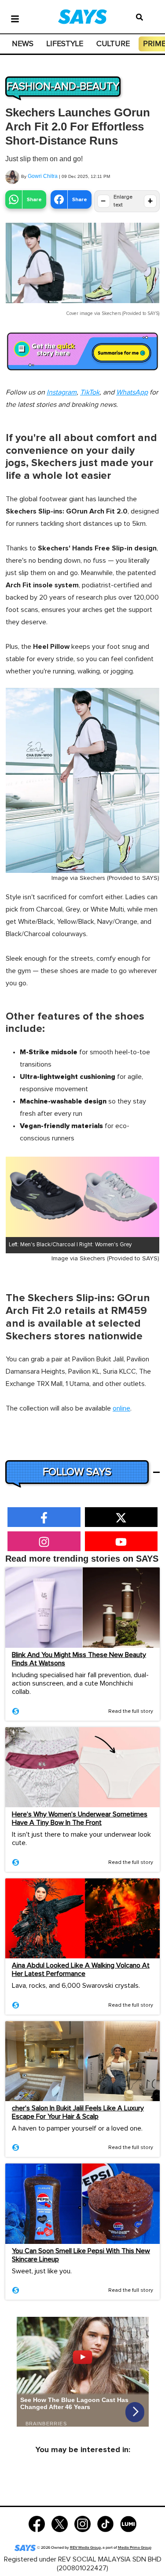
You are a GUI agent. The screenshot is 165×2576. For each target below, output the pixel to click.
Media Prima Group (135, 2548)
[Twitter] (60, 2523)
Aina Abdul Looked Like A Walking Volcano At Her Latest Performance (81, 1970)
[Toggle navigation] (15, 18)
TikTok (90, 392)
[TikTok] (105, 2523)
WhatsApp (132, 392)
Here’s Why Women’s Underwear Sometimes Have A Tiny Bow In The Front (80, 1818)
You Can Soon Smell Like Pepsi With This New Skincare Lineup (81, 2255)
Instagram (62, 392)
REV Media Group (85, 2548)
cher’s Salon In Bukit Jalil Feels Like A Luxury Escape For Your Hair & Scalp (78, 2112)
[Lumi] (128, 2523)
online (121, 1408)
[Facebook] (37, 2523)
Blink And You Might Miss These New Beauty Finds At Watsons (79, 1659)
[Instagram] (82, 2523)
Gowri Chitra (43, 176)
